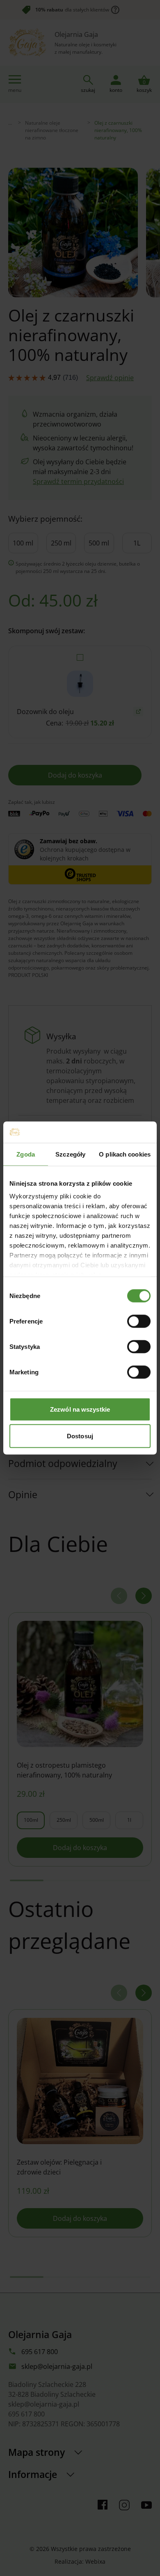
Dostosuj (80, 1436)
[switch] (139, 1321)
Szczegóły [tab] (70, 1154)
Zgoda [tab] (26, 1154)
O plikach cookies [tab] (125, 1154)
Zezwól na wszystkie (80, 1409)
